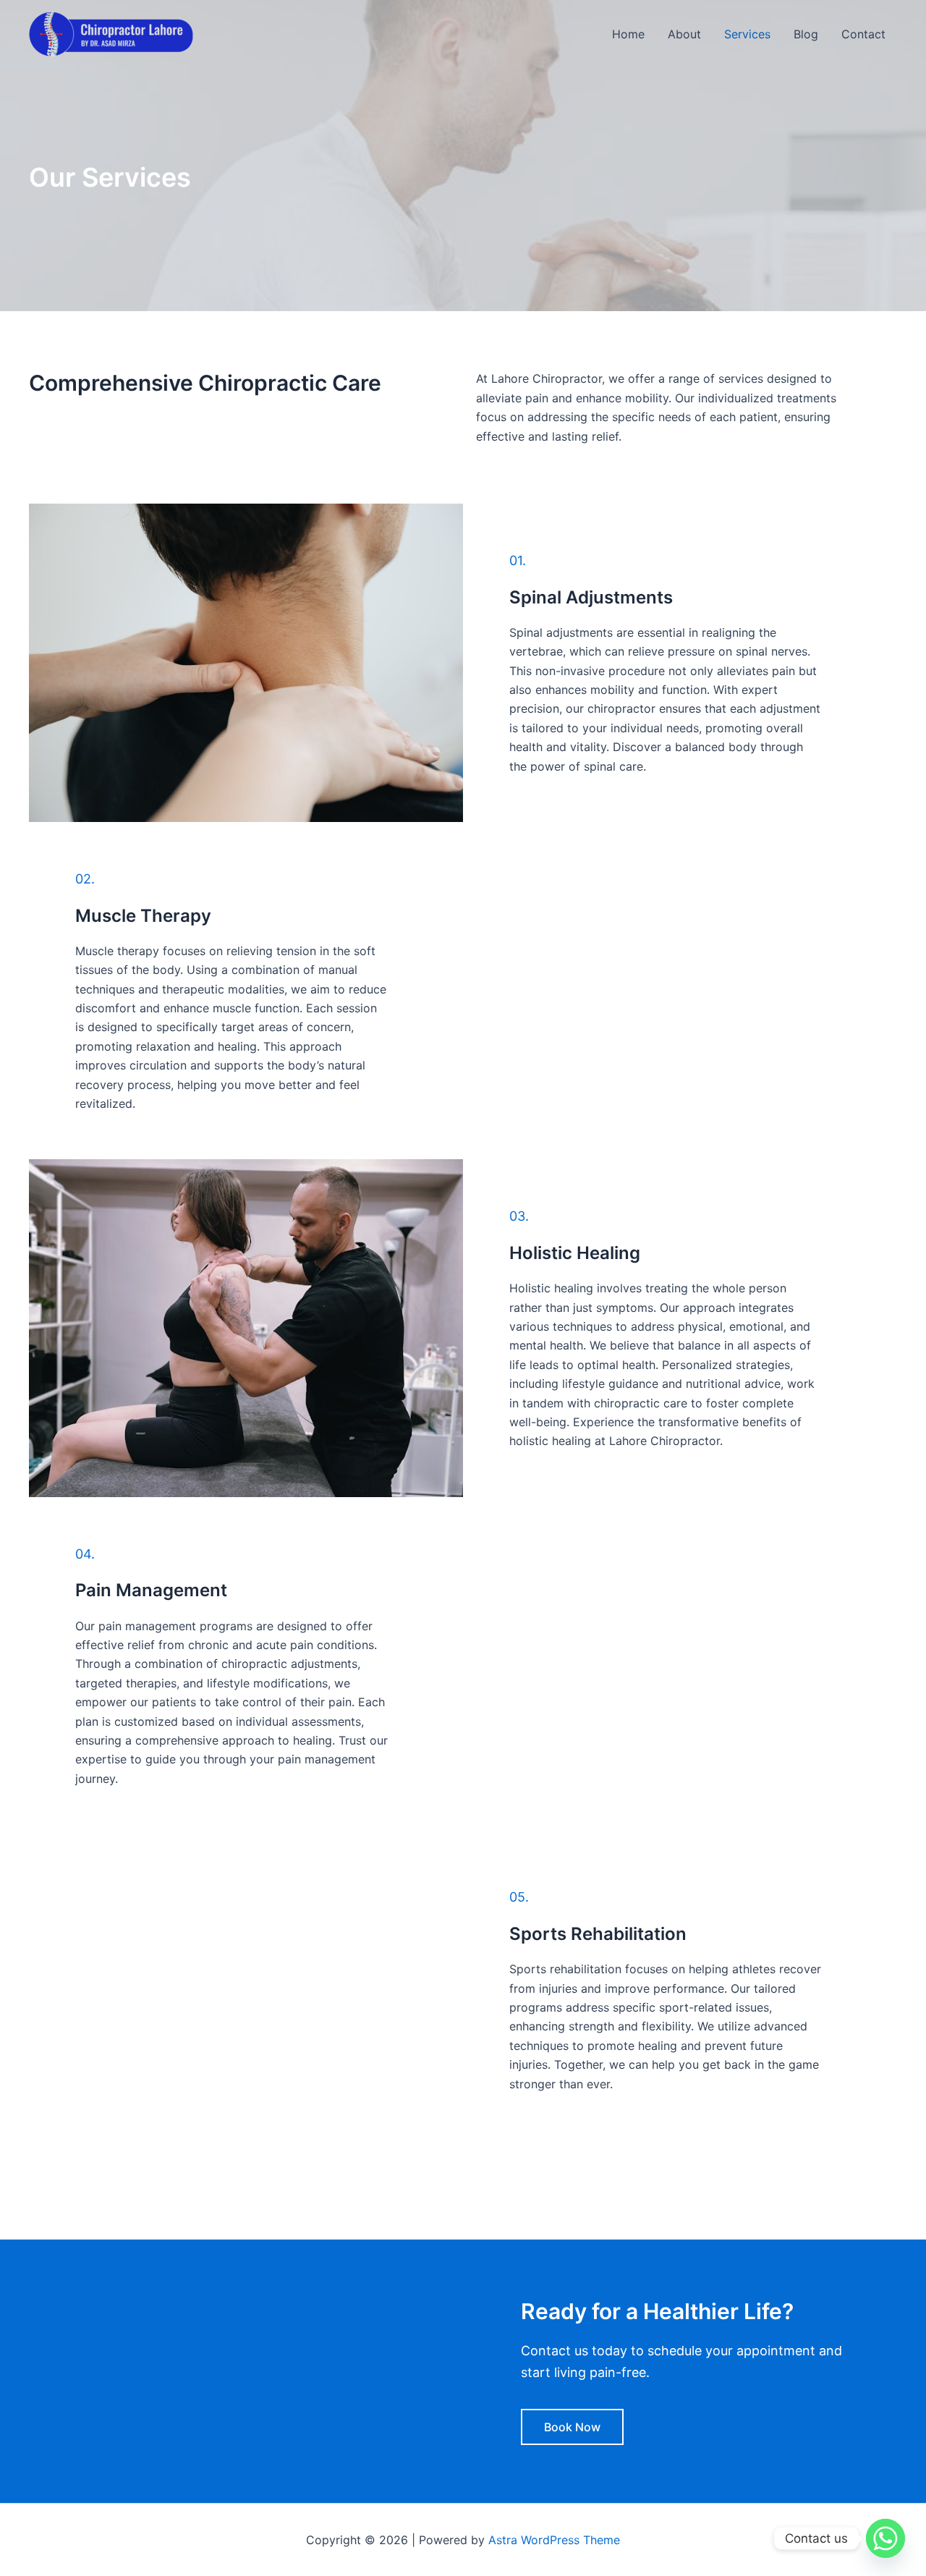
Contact (863, 34)
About (684, 34)
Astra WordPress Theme (554, 2540)
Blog (806, 34)
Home (628, 34)
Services (747, 34)
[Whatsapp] (885, 2538)
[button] (572, 2427)
